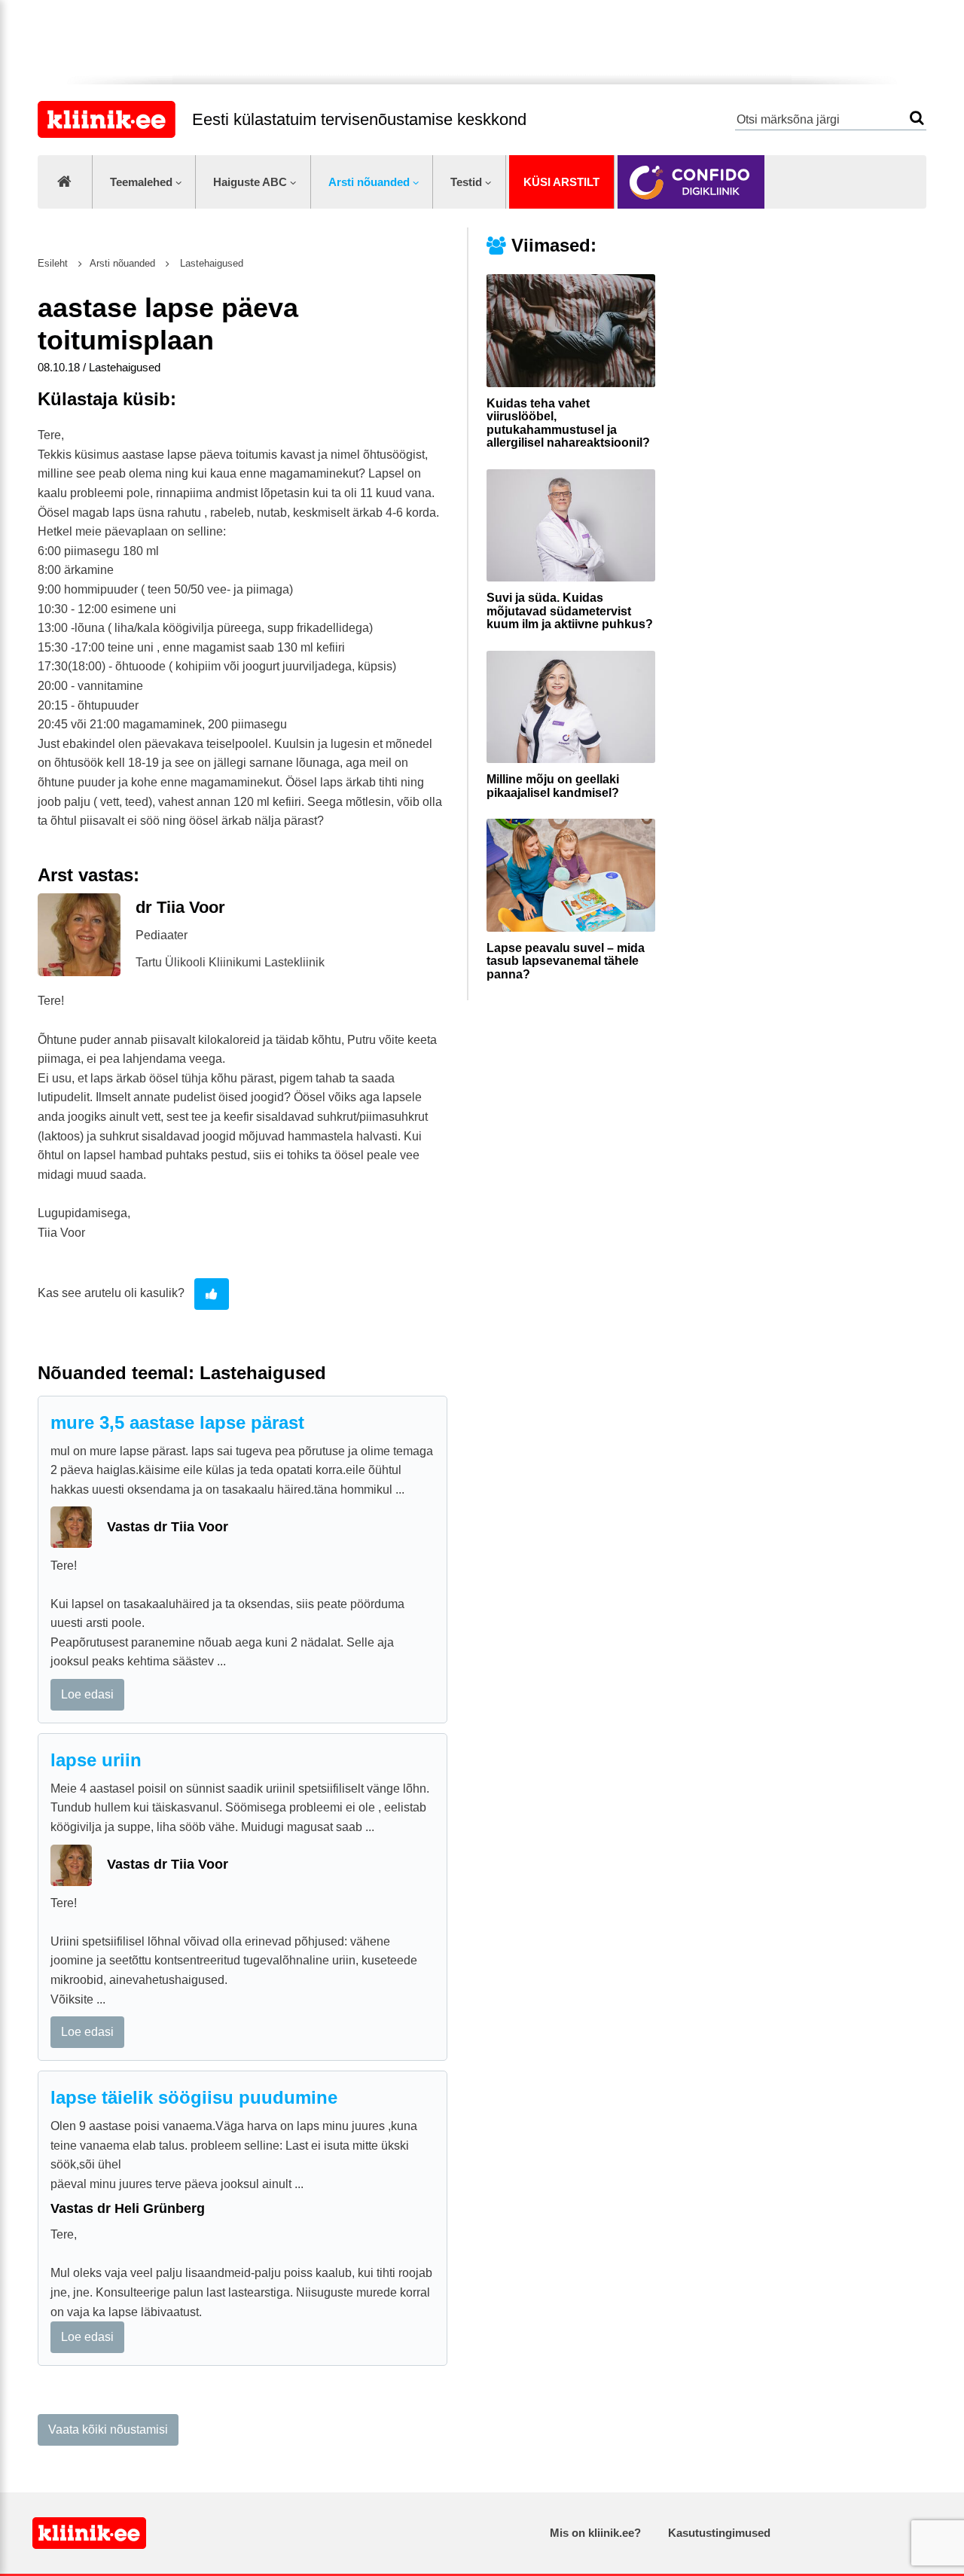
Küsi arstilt (561, 182)
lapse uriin (96, 1760)
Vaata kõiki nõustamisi (108, 2429)
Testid (466, 182)
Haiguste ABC (250, 182)
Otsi (917, 118)
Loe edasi (87, 1694)
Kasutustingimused (719, 2533)
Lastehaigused (210, 263)
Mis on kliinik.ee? (595, 2533)
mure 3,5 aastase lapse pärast (177, 1422)
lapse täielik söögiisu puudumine (194, 2097)
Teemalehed (141, 182)
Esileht (53, 263)
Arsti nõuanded (369, 182)
